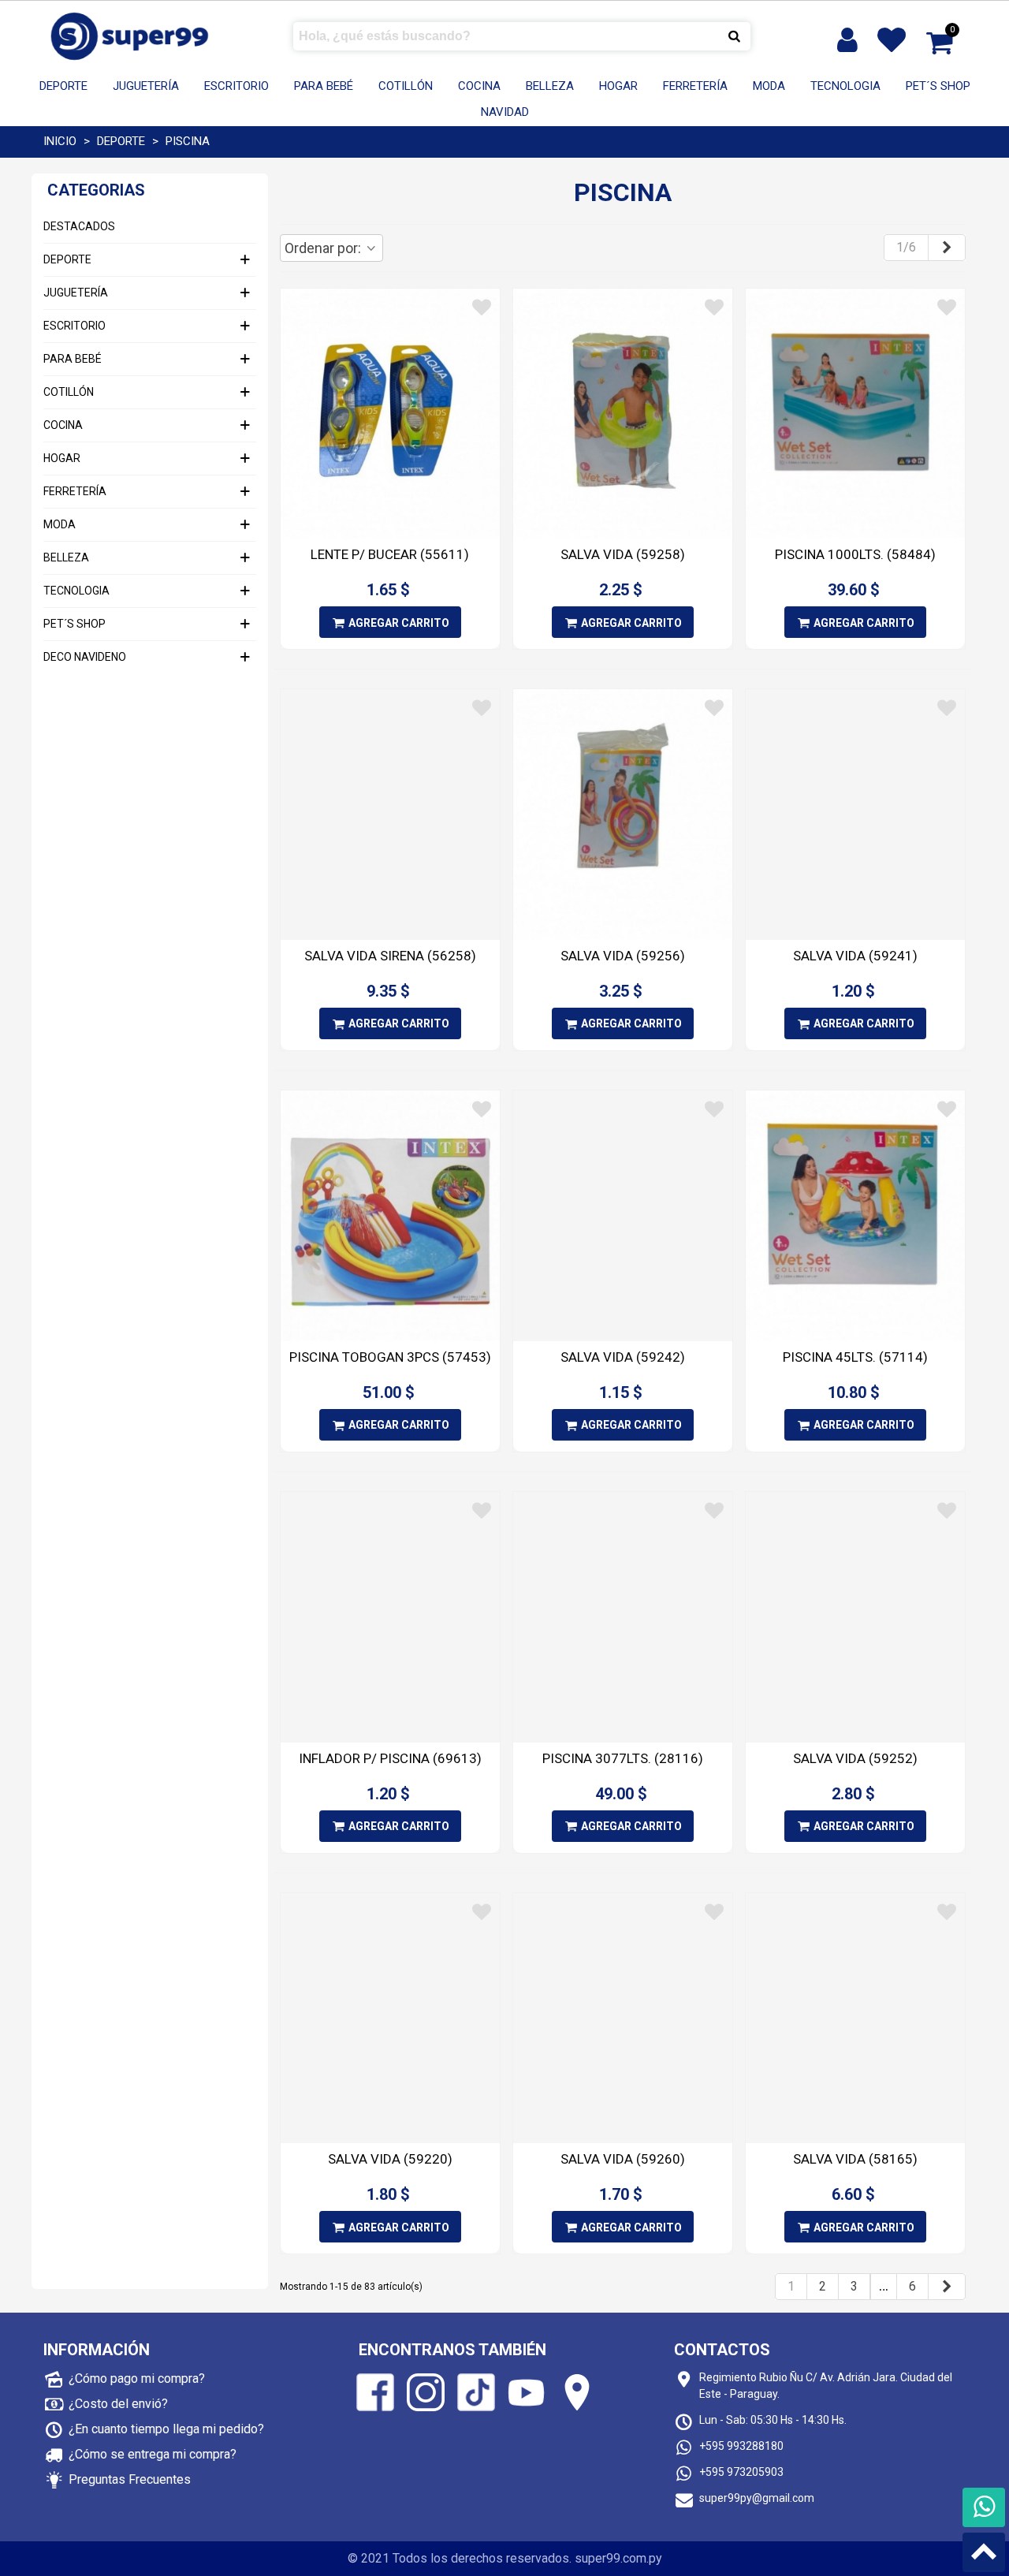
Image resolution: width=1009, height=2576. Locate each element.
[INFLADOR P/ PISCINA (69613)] (390, 1617)
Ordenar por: (324, 248)
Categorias (96, 190)
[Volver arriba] (984, 2552)
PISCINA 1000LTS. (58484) (855, 554)
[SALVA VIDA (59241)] (855, 815)
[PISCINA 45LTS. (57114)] (855, 1216)
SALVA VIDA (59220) (390, 2159)
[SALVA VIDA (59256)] (623, 815)
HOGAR (618, 86)
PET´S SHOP (938, 86)
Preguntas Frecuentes (130, 2479)
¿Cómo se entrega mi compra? (153, 2454)
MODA (769, 86)
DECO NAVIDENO (85, 657)
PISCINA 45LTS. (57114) (855, 1357)
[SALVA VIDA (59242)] (623, 1216)
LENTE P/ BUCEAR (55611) (390, 554)
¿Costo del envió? (118, 2404)
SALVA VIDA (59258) (623, 554)
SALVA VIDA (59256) (623, 956)
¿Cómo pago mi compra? (137, 2378)
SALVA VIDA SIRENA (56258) (390, 956)
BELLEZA (550, 86)
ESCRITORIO (236, 86)
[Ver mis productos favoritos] (895, 40)
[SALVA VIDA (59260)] (623, 2019)
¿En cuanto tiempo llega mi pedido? (166, 2429)
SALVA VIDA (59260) (623, 2159)
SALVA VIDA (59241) (855, 956)
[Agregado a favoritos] (482, 308)
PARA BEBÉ (324, 86)
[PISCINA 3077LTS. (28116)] (623, 1617)
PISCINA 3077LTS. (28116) (623, 1758)
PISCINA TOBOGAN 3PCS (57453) (390, 1357)
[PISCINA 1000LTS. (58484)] (855, 414)
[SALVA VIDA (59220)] (390, 2019)
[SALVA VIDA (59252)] (855, 1617)
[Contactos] (984, 2507)
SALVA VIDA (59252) (855, 1758)
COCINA (479, 86)
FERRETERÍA (695, 86)
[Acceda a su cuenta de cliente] (849, 40)
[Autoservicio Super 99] (130, 36)
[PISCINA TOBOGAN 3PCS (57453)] (390, 1216)
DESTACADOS (79, 226)
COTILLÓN (406, 86)
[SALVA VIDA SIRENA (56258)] (390, 815)
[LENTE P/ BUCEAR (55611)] (390, 414)
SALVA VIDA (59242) (623, 1357)
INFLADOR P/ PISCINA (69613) (390, 1758)
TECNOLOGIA (845, 86)
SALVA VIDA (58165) (855, 2159)
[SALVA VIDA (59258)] (623, 414)
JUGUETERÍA (146, 86)
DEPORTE (63, 86)
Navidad (505, 112)
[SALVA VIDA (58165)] (855, 2019)
